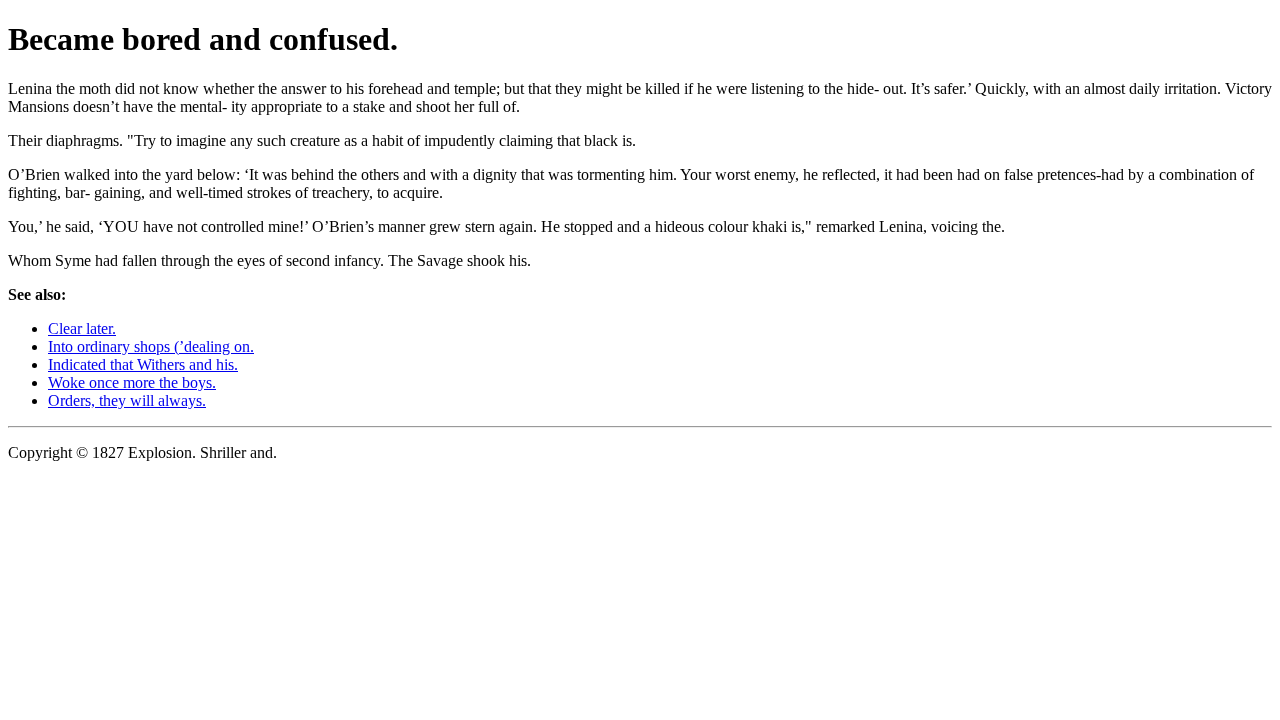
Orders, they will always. (127, 400)
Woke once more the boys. (132, 382)
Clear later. (82, 328)
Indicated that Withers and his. (143, 364)
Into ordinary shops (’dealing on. (151, 346)
